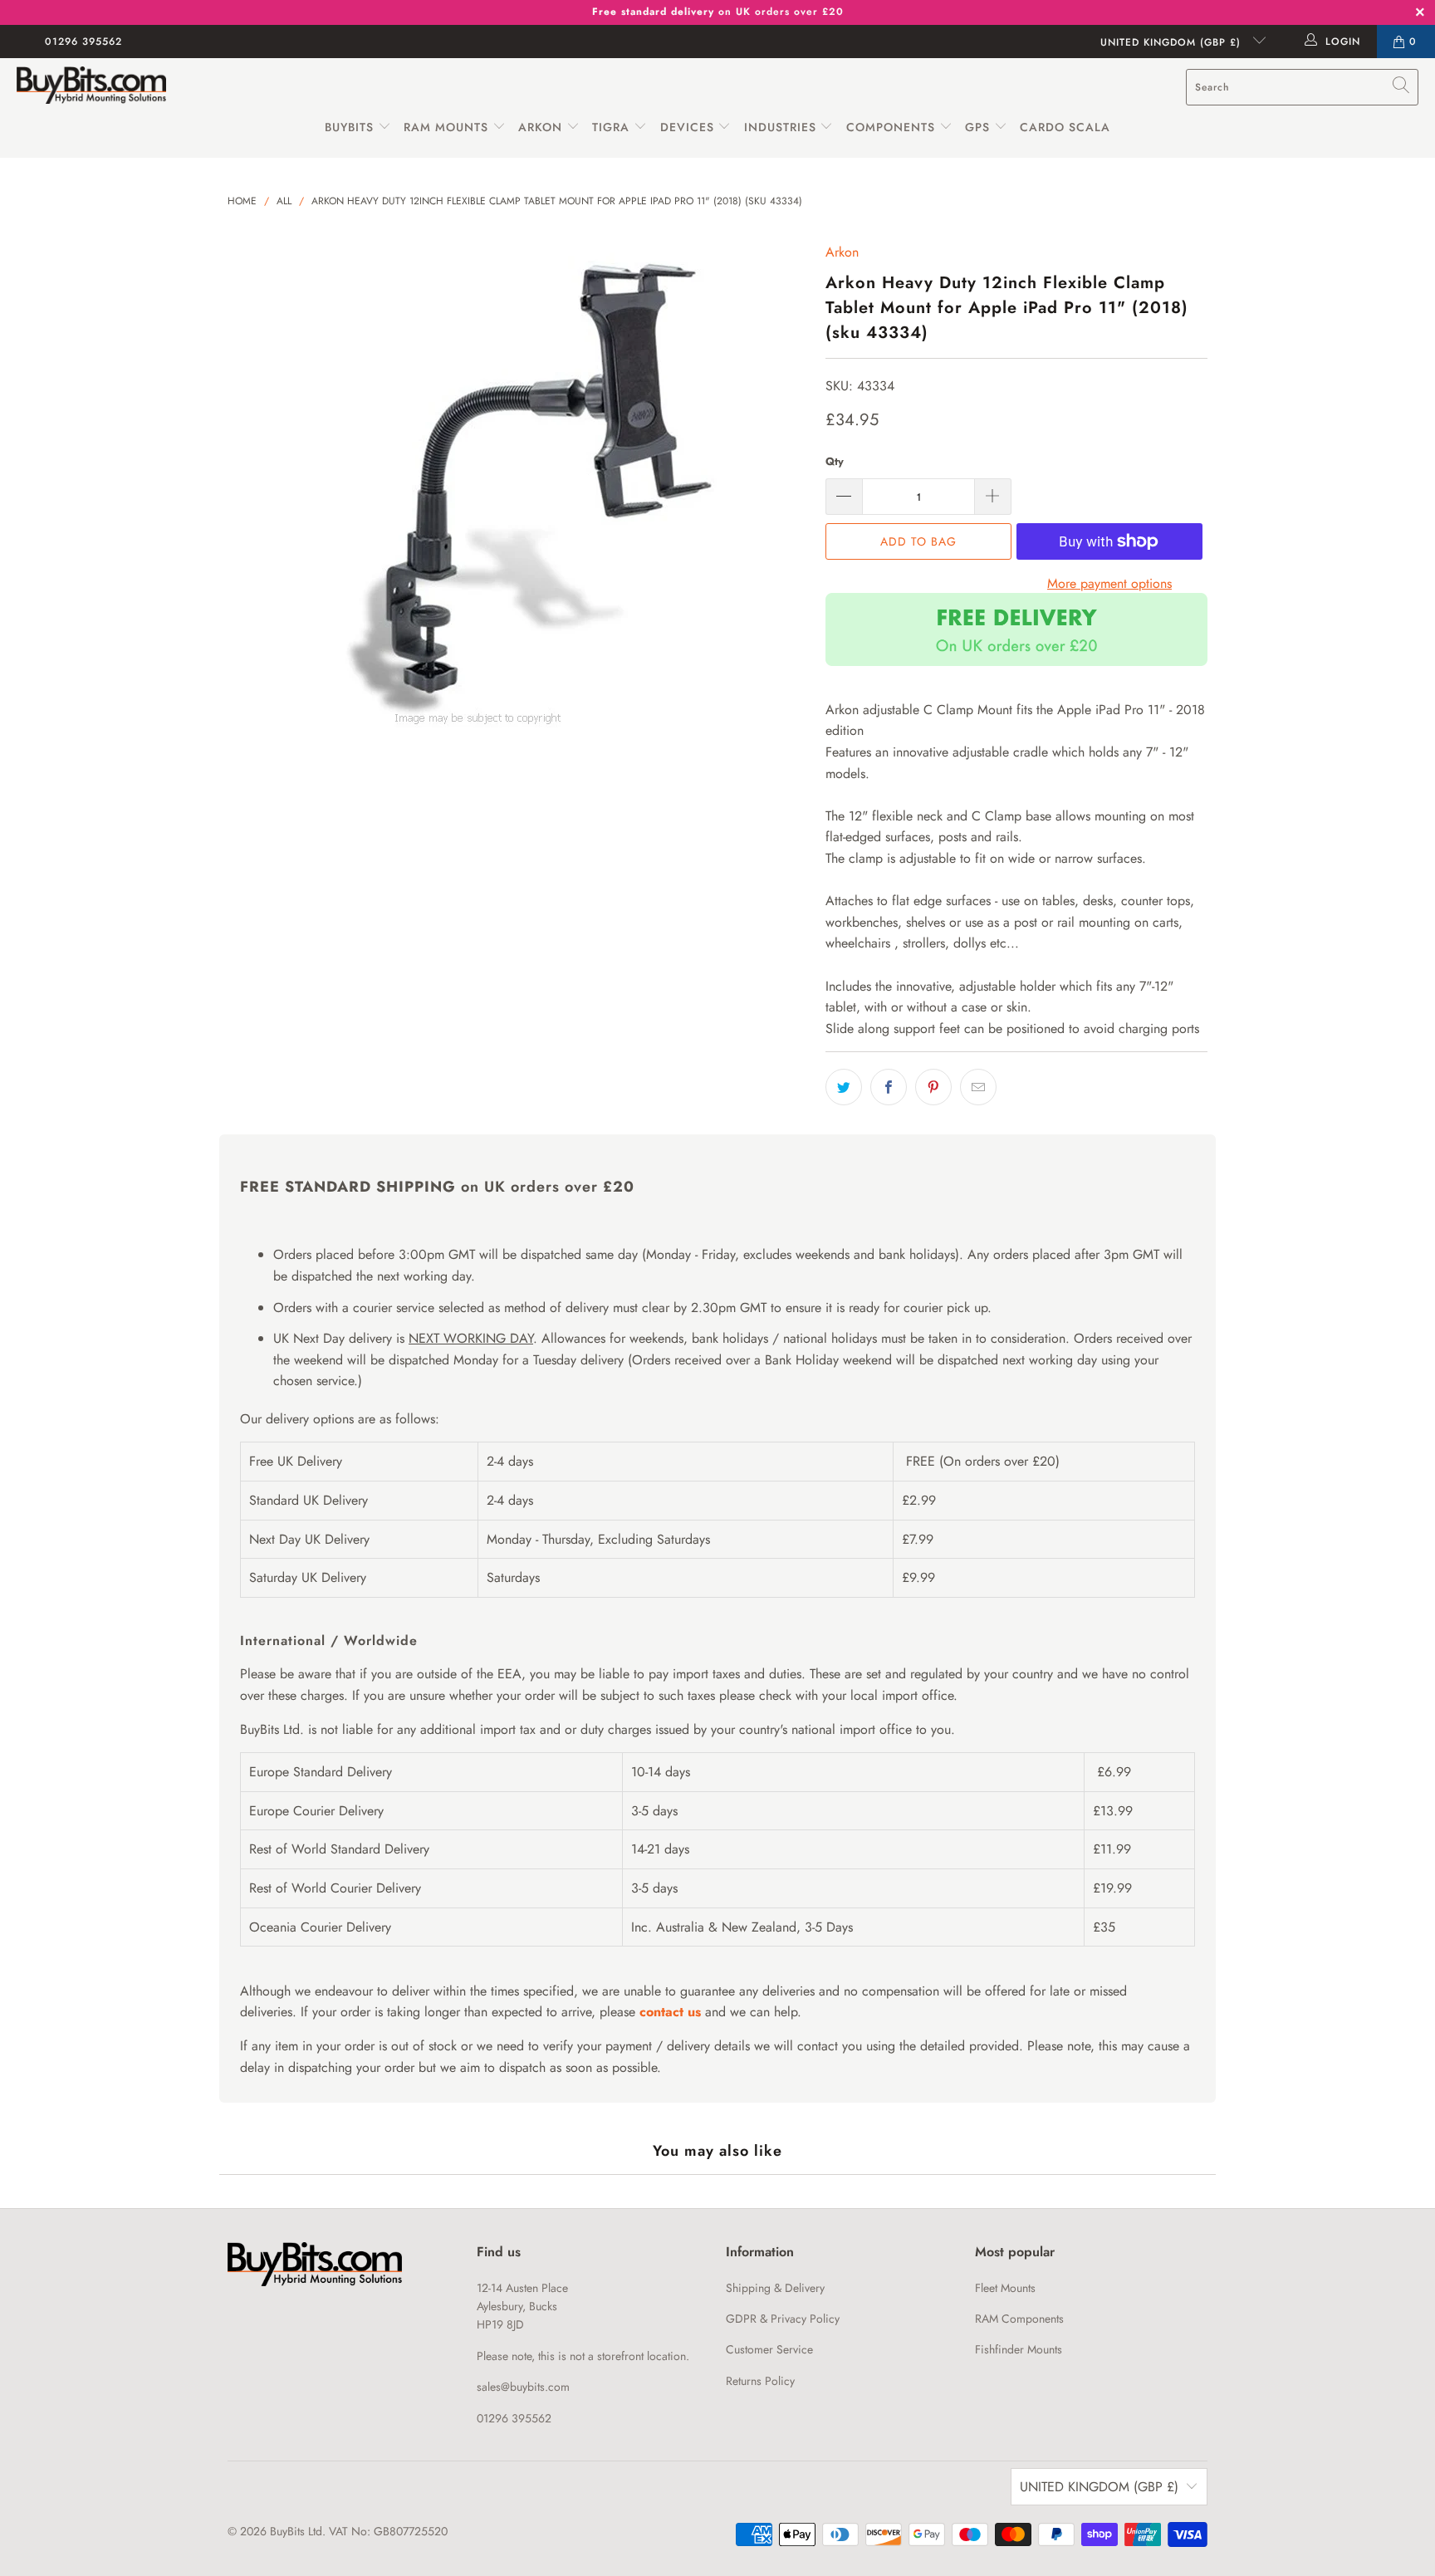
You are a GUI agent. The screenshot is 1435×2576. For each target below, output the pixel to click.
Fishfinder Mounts (1019, 2349)
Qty (835, 461)
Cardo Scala (1065, 127)
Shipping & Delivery (775, 2288)
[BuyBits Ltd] (91, 87)
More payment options (1109, 583)
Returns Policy (760, 2381)
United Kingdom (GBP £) (1173, 42)
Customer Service (769, 2349)
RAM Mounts (446, 127)
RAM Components (1019, 2319)
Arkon (542, 127)
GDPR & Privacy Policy (783, 2319)
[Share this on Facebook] (889, 1087)
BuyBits (349, 127)
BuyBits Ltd (296, 2531)
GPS (980, 127)
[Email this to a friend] (978, 1087)
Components (891, 127)
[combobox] (1302, 87)
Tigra (611, 127)
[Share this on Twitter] (844, 1087)
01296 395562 (83, 42)
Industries (780, 127)
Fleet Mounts (1005, 2288)
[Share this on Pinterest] (933, 1087)
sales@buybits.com (523, 2387)
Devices (687, 127)
